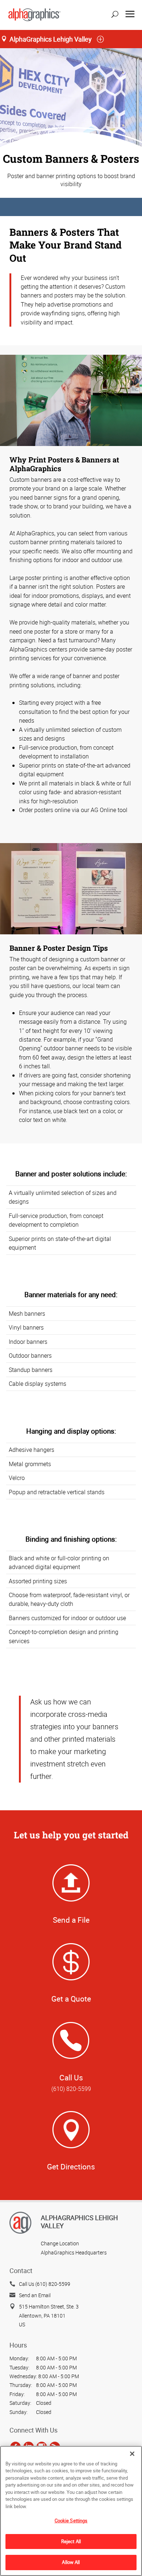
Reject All (71, 2541)
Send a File (71, 1920)
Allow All (71, 2562)
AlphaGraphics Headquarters (74, 2252)
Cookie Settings (71, 2521)
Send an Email (35, 2295)
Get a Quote (71, 1999)
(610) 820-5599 (71, 2089)
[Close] (132, 2454)
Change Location (60, 2243)
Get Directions (71, 2166)
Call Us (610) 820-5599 (45, 2284)
